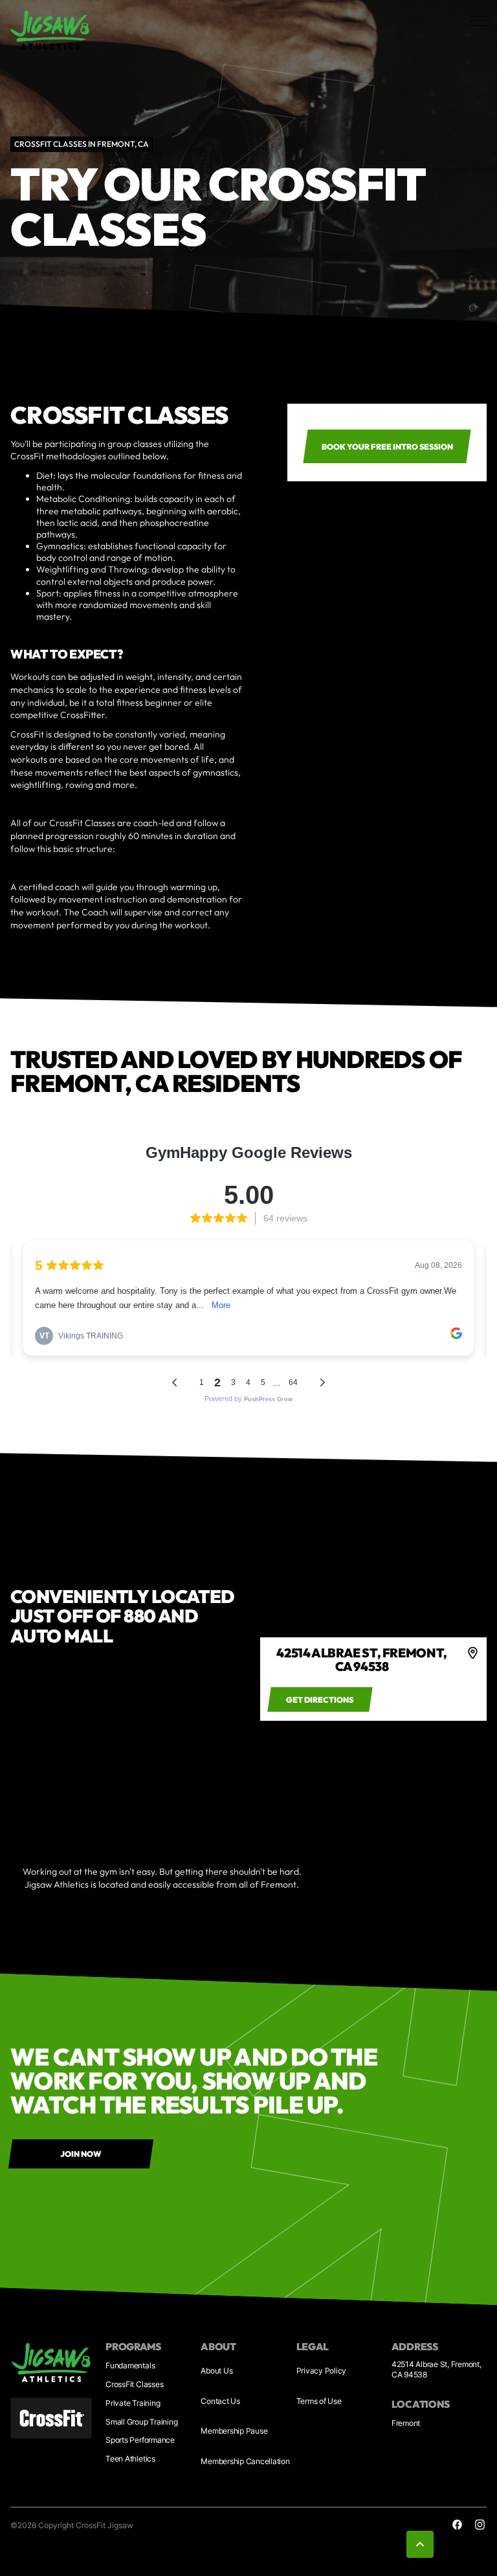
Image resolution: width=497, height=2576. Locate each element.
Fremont (406, 2423)
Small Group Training (141, 2422)
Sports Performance (140, 2440)
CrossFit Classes (134, 2384)
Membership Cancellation (245, 2461)
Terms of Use (319, 2401)
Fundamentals (130, 2365)
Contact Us (220, 2401)
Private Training (133, 2403)
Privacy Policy (322, 2371)
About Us (216, 2371)
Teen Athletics (130, 2459)
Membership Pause (234, 2431)
